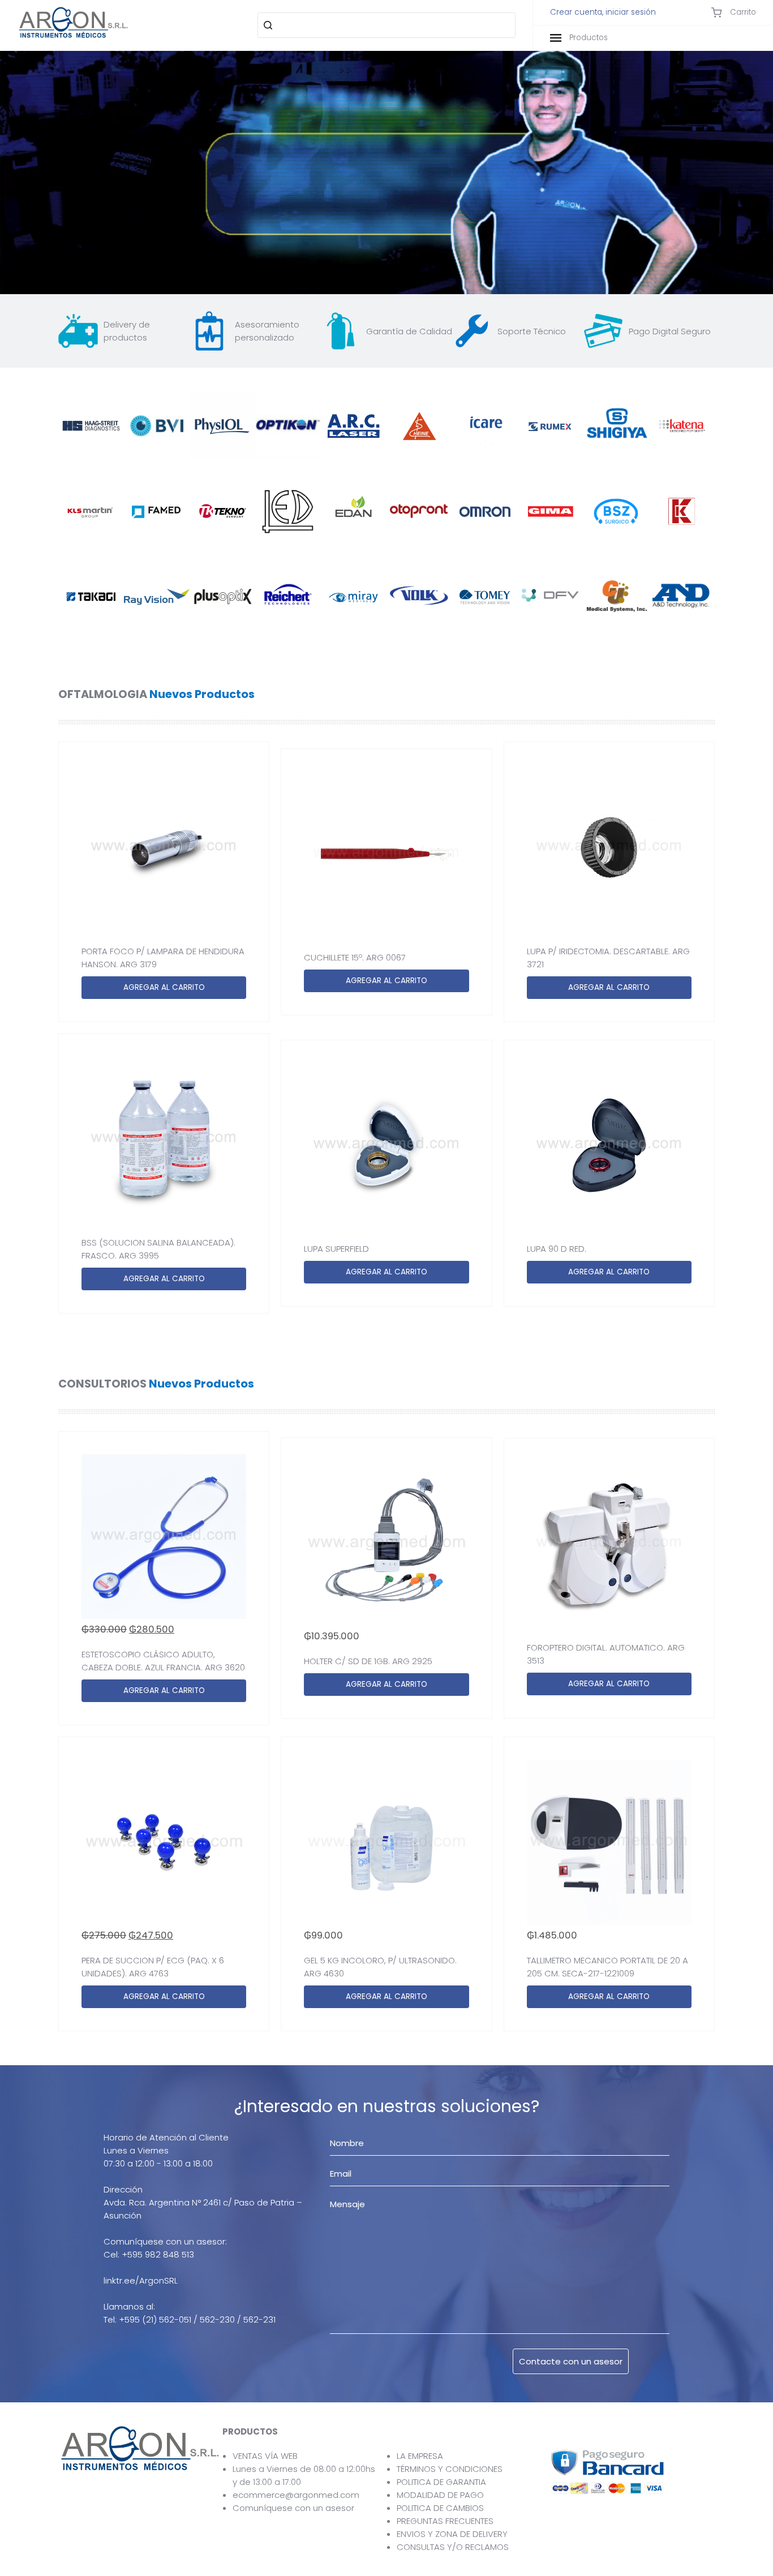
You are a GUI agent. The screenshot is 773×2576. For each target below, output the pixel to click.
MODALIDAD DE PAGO (440, 2495)
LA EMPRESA (420, 2456)
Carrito (742, 12)
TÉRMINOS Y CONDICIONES (450, 2469)
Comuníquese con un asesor (293, 2508)
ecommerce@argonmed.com (296, 2495)
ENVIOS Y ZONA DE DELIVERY (452, 2534)
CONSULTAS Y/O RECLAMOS (453, 2547)
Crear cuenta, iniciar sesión (603, 12)
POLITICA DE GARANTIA (441, 2482)
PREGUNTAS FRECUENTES (445, 2521)
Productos (587, 38)
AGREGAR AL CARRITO (164, 987)
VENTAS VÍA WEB (265, 2456)
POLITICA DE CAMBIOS (440, 2508)
